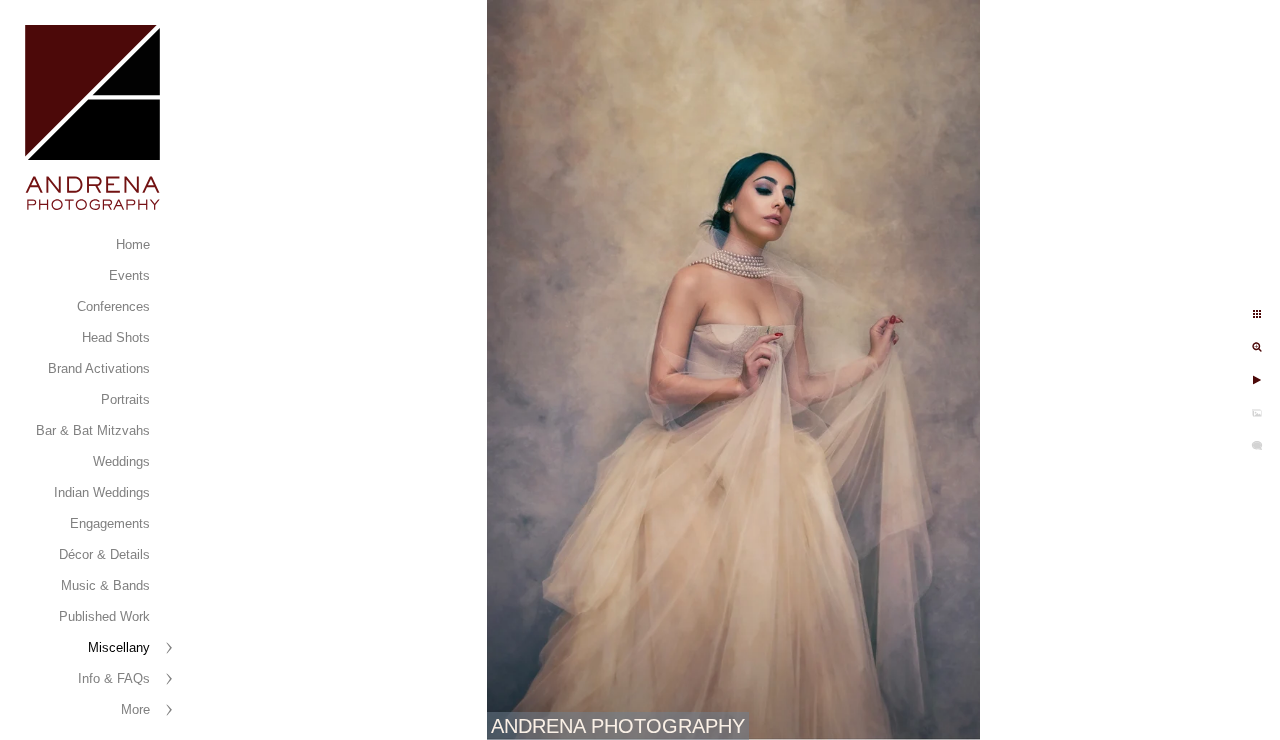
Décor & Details (104, 554)
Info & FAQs (114, 678)
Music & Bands (105, 585)
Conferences (113, 306)
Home (133, 244)
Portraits (125, 399)
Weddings (121, 461)
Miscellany (119, 647)
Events (129, 275)
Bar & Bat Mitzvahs (93, 430)
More (135, 709)
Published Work (104, 616)
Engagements (110, 523)
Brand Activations (99, 368)
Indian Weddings (102, 492)
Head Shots (116, 337)
